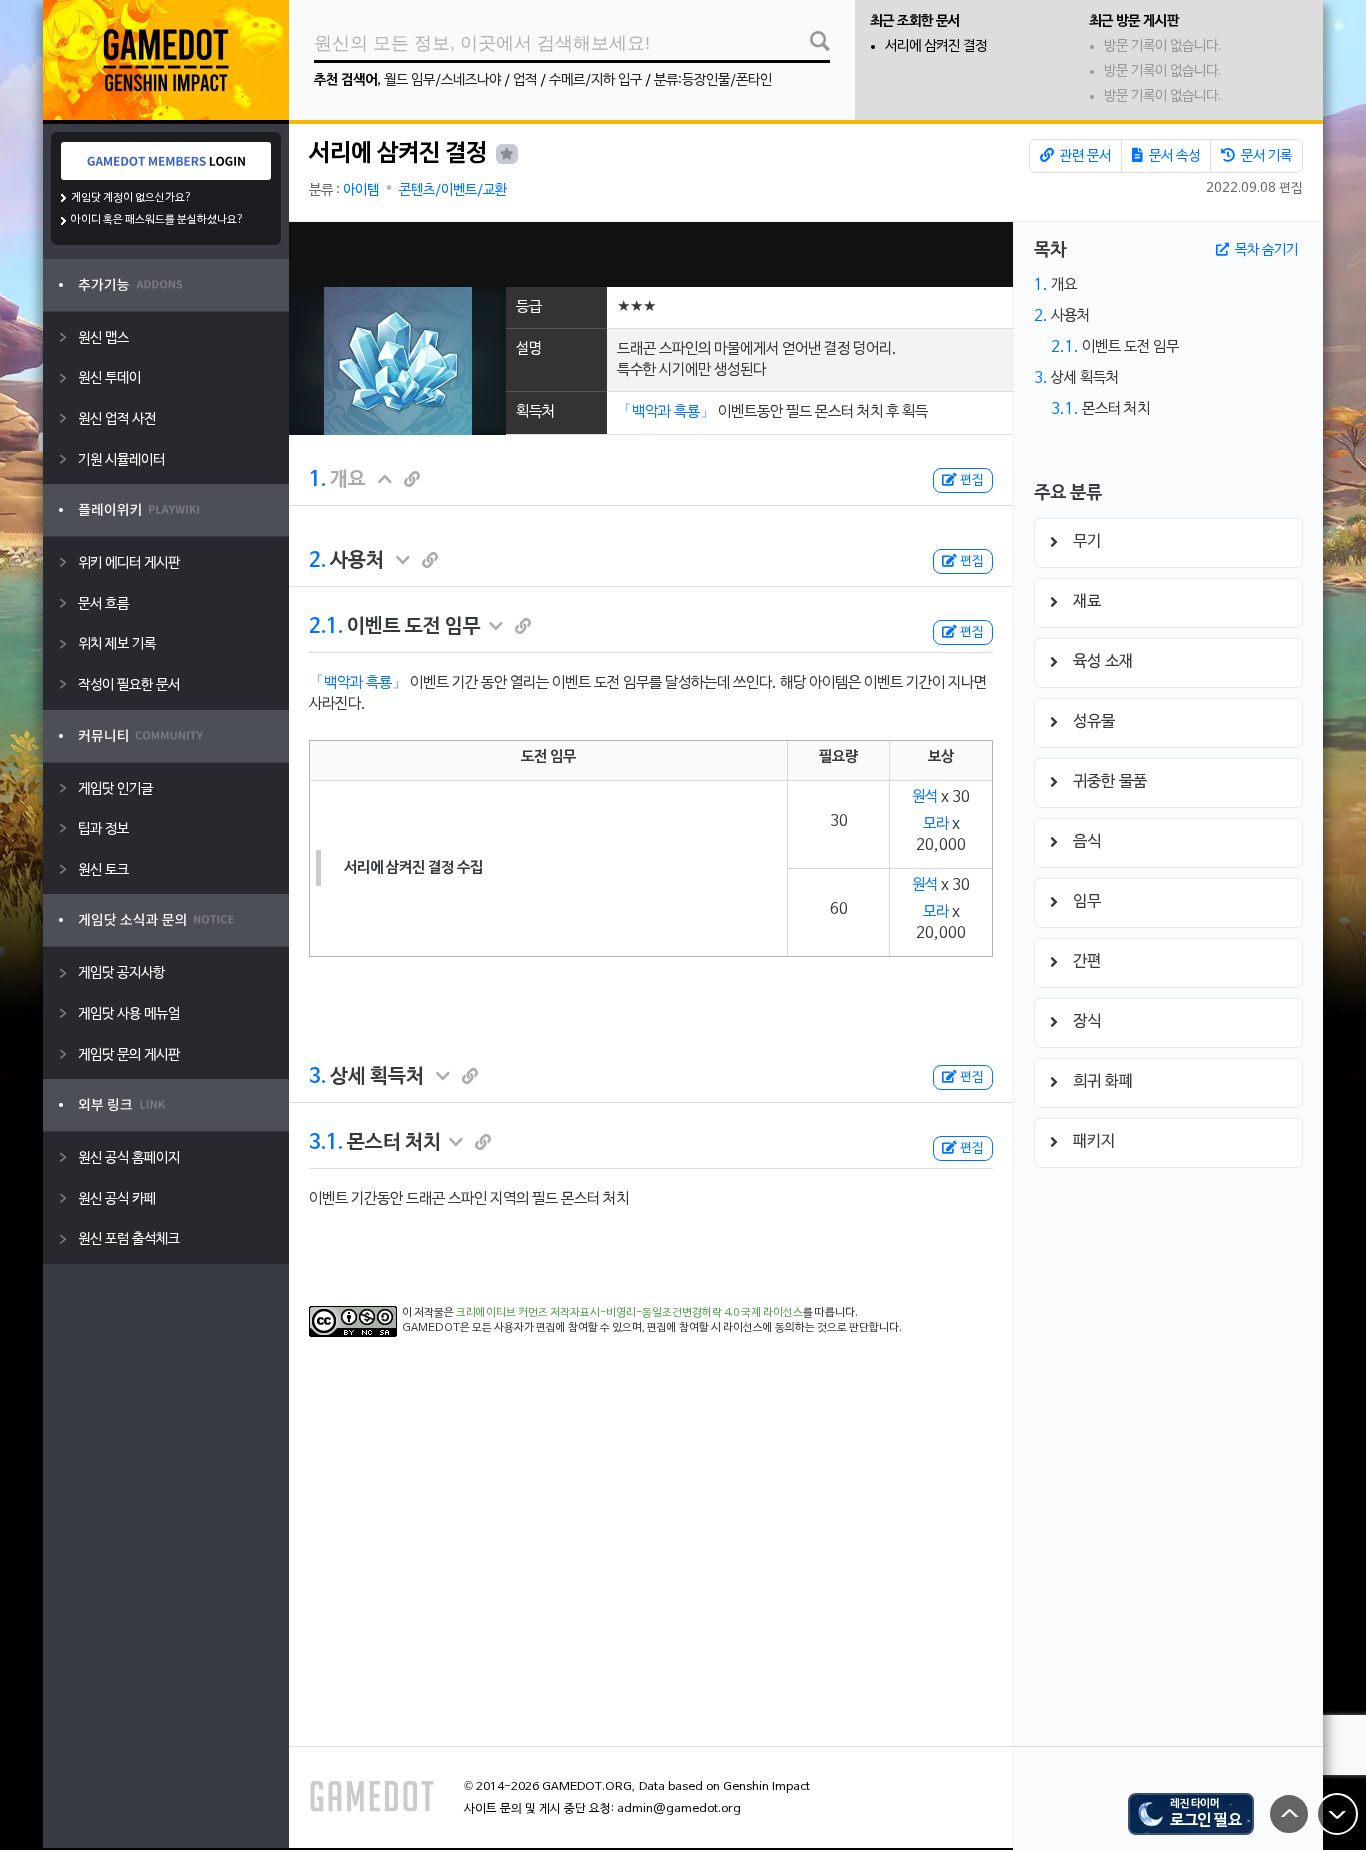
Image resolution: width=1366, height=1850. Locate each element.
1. (317, 480)
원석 (925, 797)
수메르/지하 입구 (595, 80)
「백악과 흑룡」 (666, 412)
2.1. (326, 627)
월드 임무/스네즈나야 (442, 80)
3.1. (326, 1143)
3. (317, 1077)
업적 (525, 80)
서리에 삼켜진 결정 (936, 46)
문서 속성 (1173, 156)
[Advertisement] (651, 254)
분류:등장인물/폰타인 (713, 80)
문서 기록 (1265, 156)
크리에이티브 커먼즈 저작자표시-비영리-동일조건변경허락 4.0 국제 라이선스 (629, 1313)
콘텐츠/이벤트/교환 (453, 190)
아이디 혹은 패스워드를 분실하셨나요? (157, 220)
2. (317, 561)
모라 (936, 824)
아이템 (361, 190)
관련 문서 (1084, 156)
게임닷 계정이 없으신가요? (131, 198)
